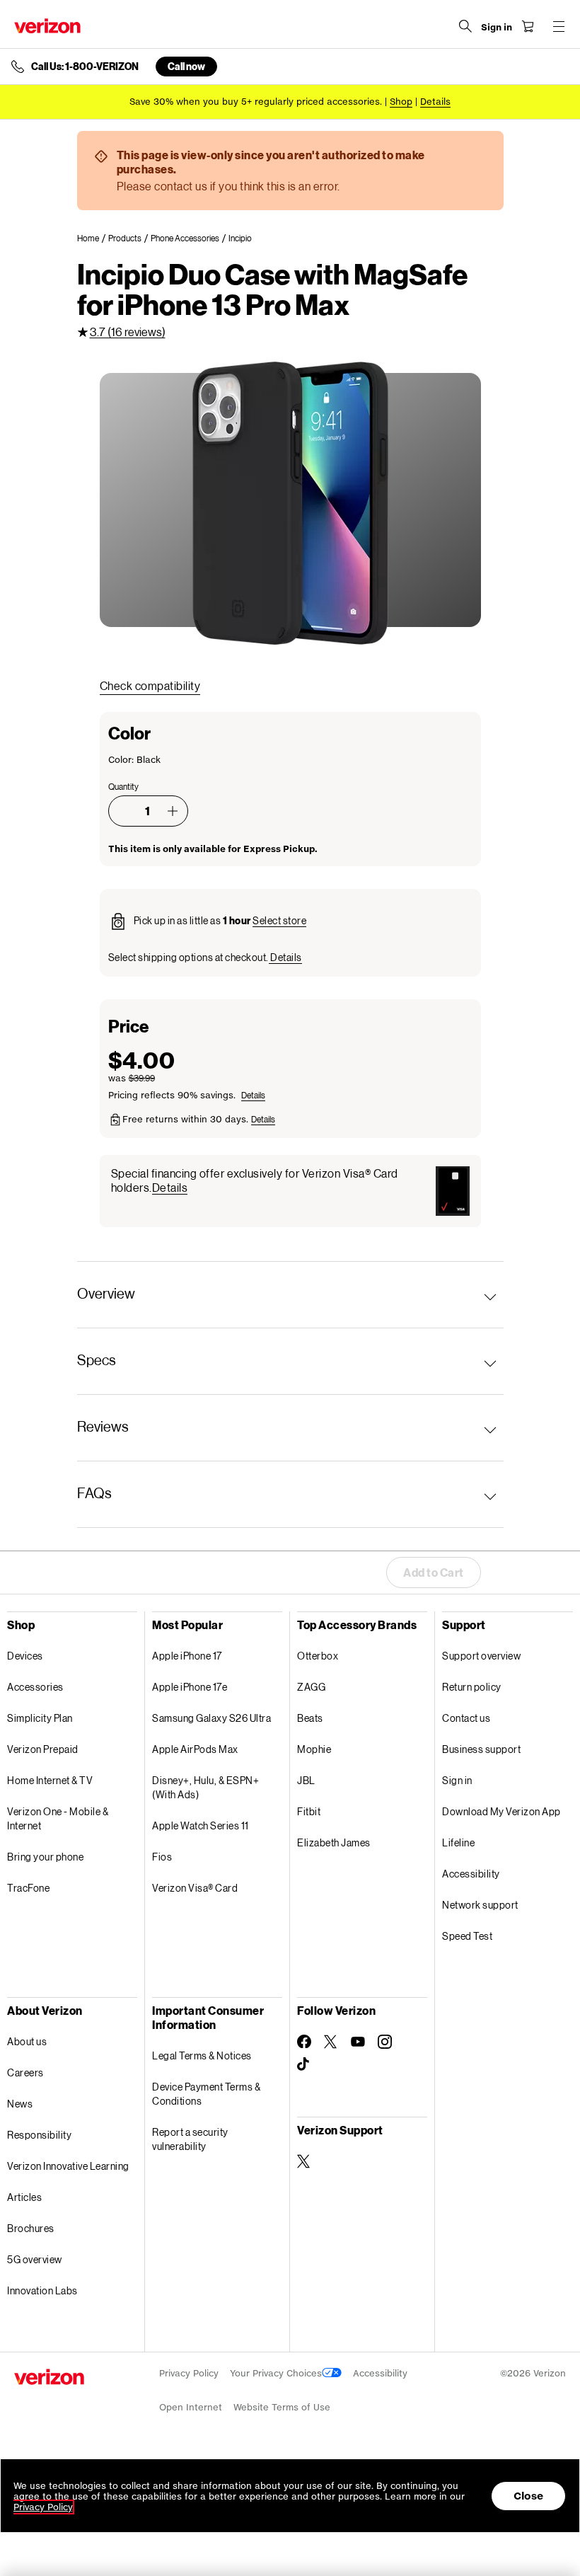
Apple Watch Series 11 (201, 1825)
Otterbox (318, 1656)
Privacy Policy (189, 2373)
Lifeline (458, 1842)
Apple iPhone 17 (187, 1656)
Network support (480, 1905)
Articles (24, 2197)
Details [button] (435, 102)
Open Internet (191, 2407)
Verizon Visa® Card (195, 1888)
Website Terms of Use (282, 2407)
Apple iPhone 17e (190, 1687)
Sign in (457, 1780)
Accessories (35, 1687)
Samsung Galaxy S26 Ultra (211, 1718)
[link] (93, 238)
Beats (310, 1718)
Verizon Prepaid (43, 1749)
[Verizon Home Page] (47, 26)
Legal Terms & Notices (202, 2055)
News (20, 2104)
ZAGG (311, 1687)
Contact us (466, 1718)
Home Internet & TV (50, 1780)
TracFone (28, 1888)
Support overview (481, 1656)
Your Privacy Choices (276, 2373)
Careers (25, 2072)
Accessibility (471, 1874)
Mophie (314, 1749)
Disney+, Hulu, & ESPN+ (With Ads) (205, 1787)
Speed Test (467, 1936)
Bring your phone (45, 1857)
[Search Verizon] (465, 26)
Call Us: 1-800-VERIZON (85, 67)
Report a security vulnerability (190, 2139)
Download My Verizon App (501, 1811)
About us (27, 2041)
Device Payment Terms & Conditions (206, 2094)
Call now (186, 66)
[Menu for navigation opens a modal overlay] (559, 26)
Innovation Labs (42, 2290)
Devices (25, 1656)
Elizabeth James (334, 1842)
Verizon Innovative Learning (68, 2166)
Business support (481, 1749)
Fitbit (309, 1811)
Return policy (472, 1687)
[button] (173, 811)
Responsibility (39, 2135)
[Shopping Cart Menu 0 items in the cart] (528, 26)
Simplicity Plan (40, 1718)
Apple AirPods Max (195, 1749)
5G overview (35, 2259)
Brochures (31, 2228)
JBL (306, 1780)
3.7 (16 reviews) (128, 332)
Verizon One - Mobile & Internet (58, 1818)
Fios (162, 1857)
